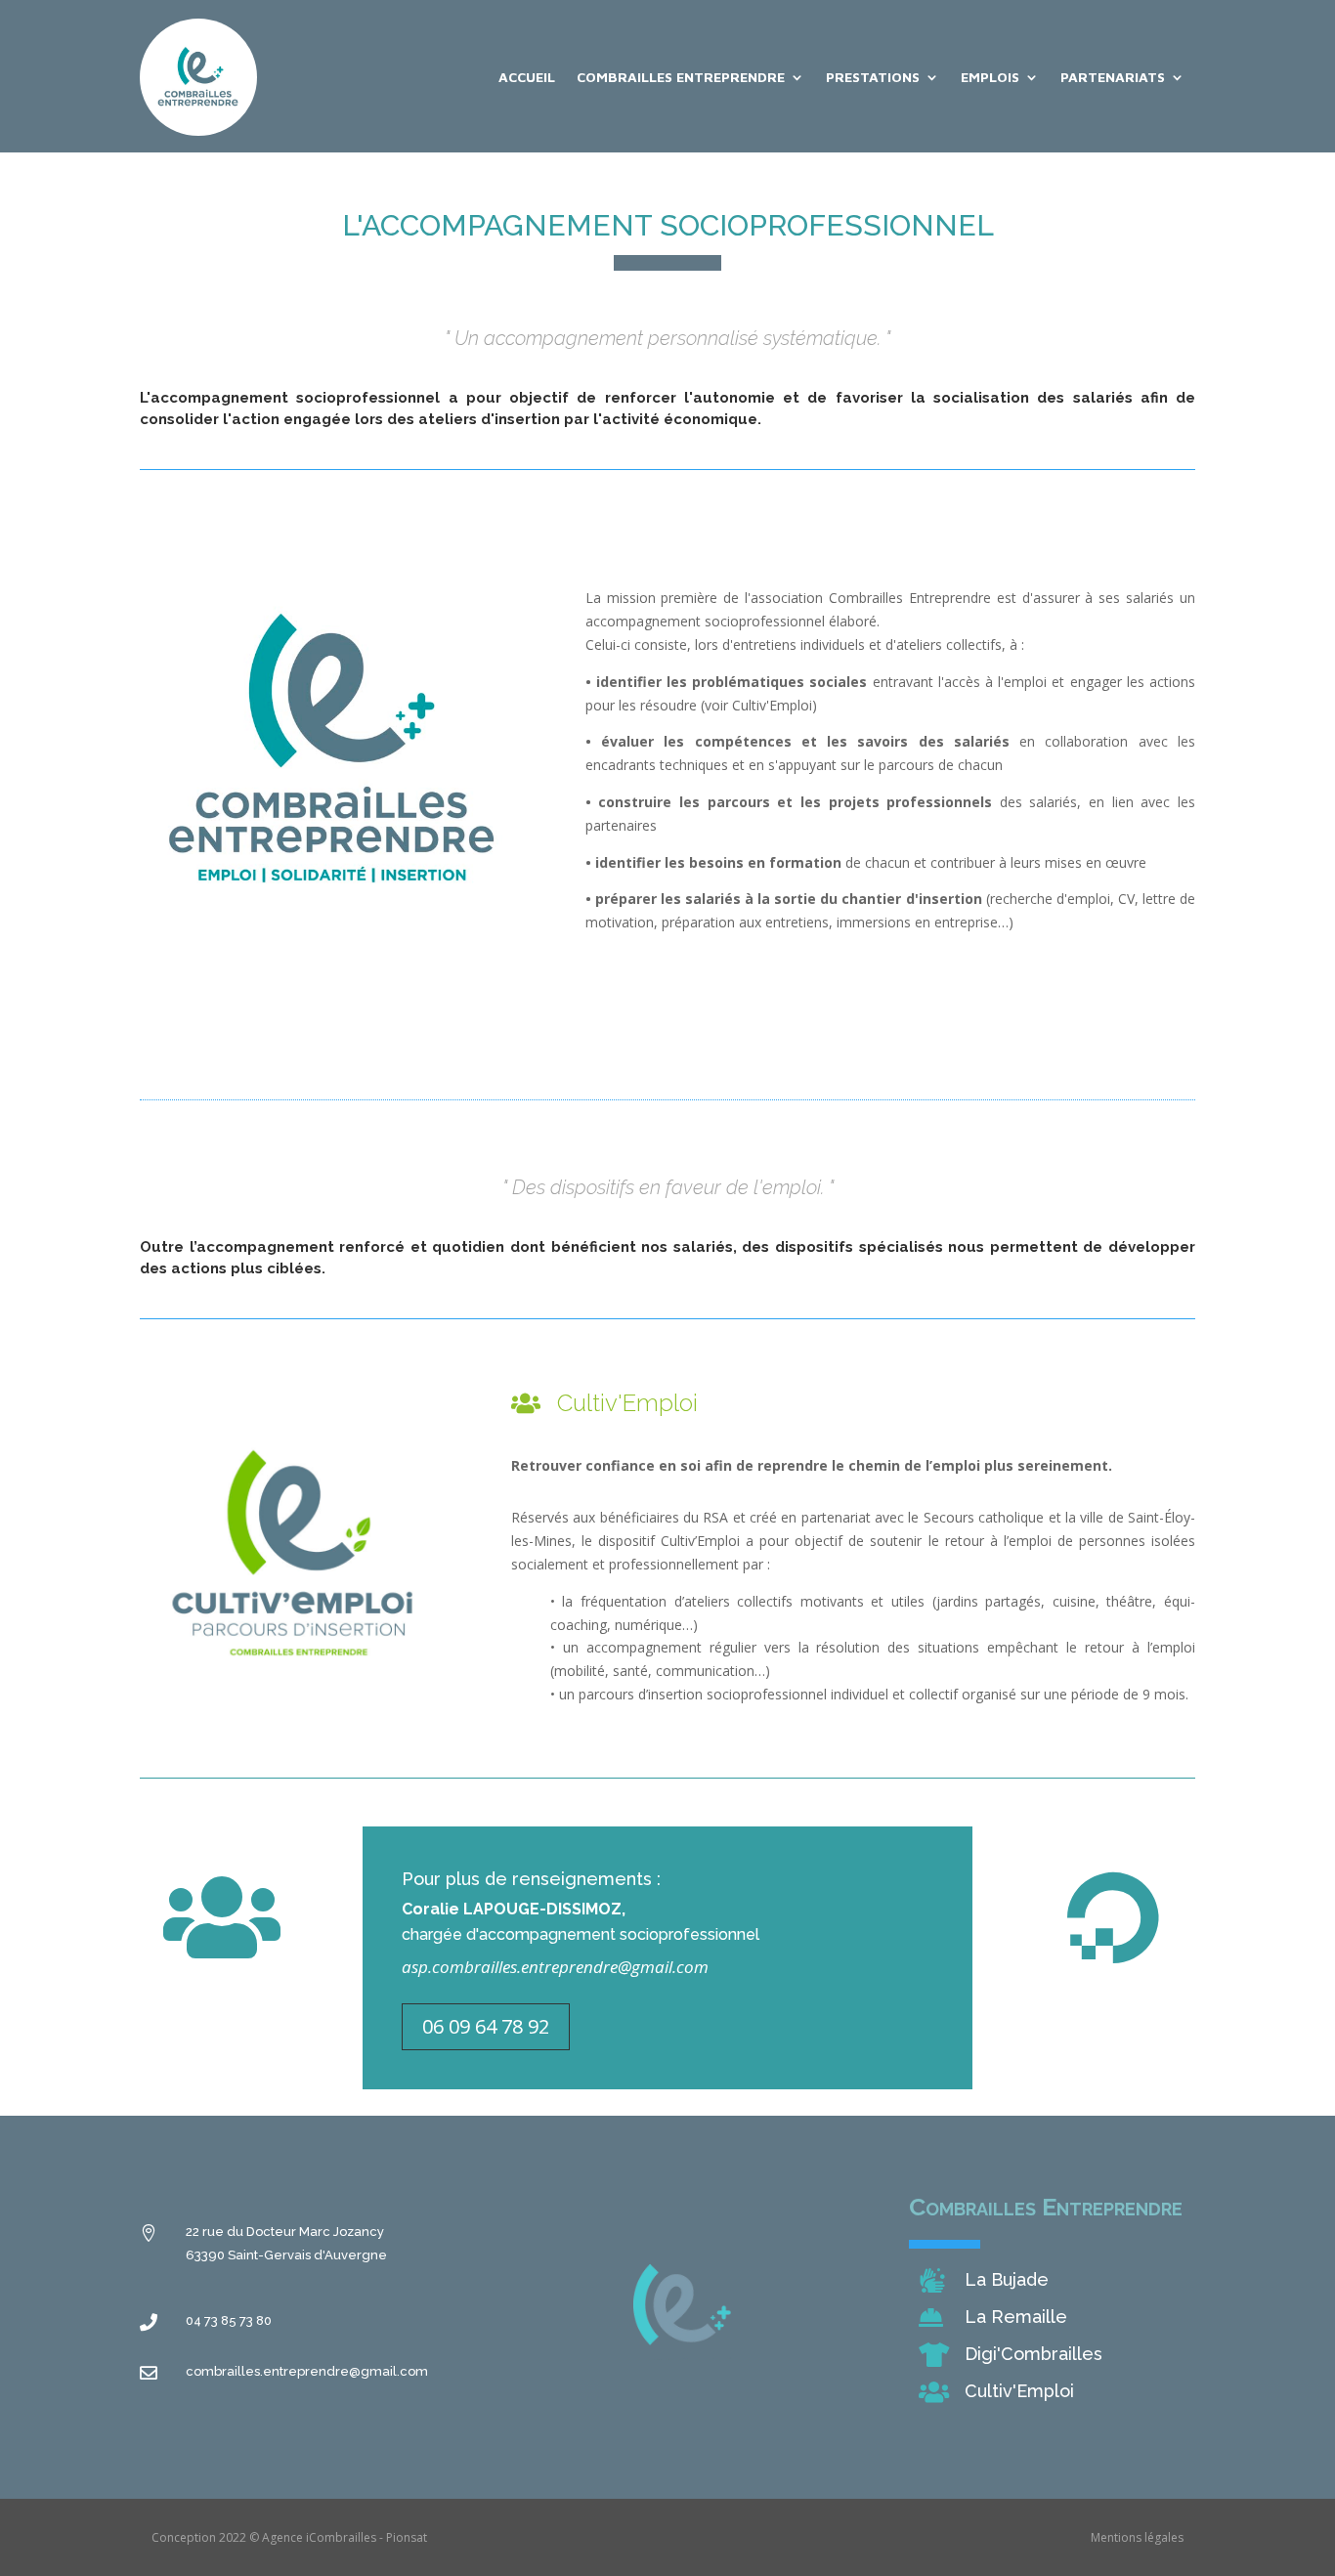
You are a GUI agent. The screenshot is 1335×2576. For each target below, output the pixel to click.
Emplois (990, 77)
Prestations (873, 77)
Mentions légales (1137, 2537)
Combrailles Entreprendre (681, 77)
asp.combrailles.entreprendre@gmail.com (555, 1967)
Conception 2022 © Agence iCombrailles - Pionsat (289, 2537)
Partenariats (1113, 77)
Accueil (527, 77)
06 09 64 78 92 (486, 2026)
